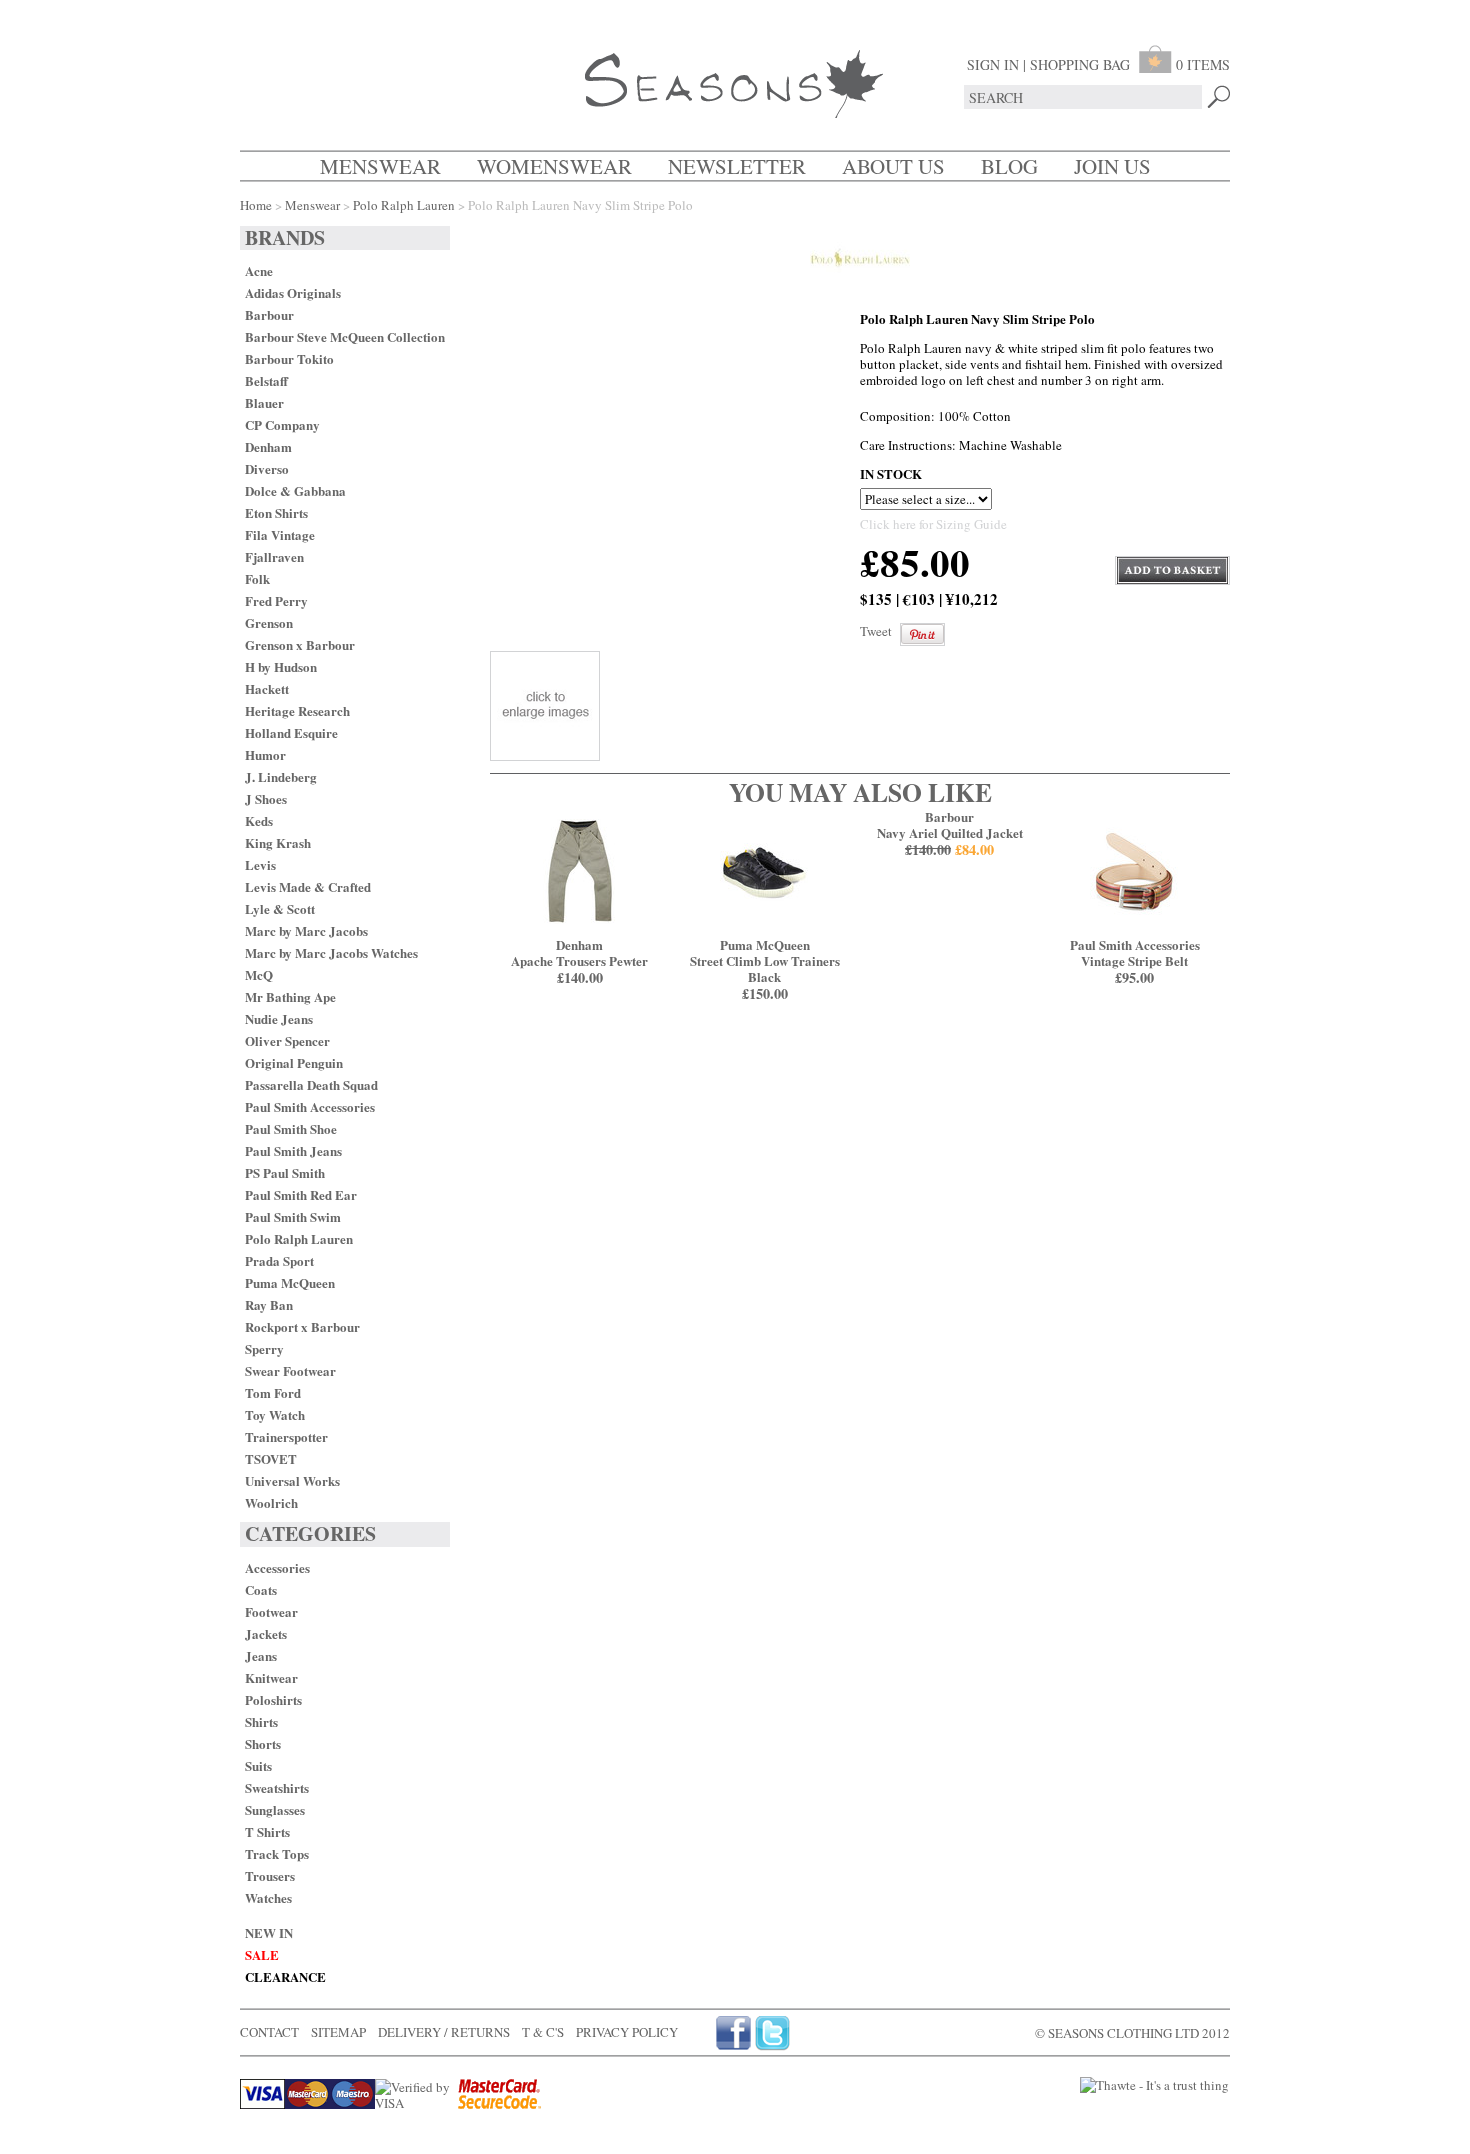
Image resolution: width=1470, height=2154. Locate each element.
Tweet (876, 631)
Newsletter (737, 166)
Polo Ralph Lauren (404, 205)
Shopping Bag (1080, 64)
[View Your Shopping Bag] (1157, 64)
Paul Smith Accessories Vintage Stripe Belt (1135, 961)
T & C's (543, 2032)
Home (256, 205)
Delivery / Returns (444, 2032)
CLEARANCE (285, 1976)
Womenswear (554, 166)
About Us (893, 166)
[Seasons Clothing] (735, 85)
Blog (1009, 166)
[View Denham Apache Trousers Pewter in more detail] (579, 929)
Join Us (1112, 166)
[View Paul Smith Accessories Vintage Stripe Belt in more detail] (1134, 929)
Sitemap (338, 2032)
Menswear (380, 166)
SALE (262, 1954)
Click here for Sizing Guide (933, 524)
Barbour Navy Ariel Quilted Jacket (950, 833)
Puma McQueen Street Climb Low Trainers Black (765, 969)
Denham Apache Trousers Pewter (579, 961)
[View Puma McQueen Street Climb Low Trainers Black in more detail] (764, 929)
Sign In (993, 64)
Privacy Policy (627, 2032)
